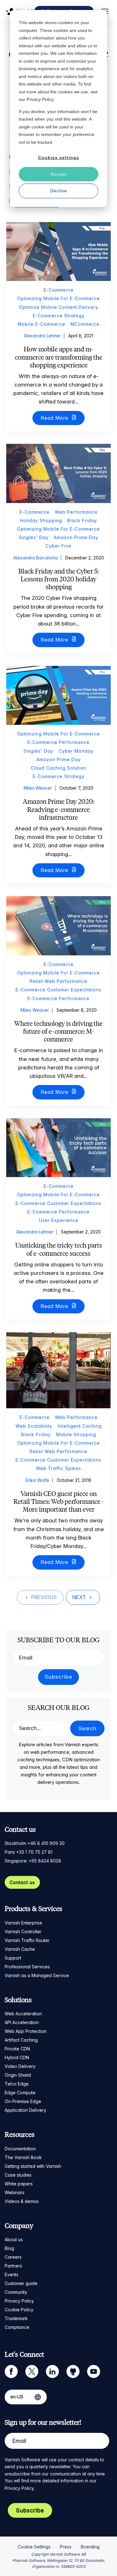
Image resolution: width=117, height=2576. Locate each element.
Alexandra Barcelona (36, 558)
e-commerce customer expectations (58, 990)
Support (13, 1958)
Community (16, 2292)
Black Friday (82, 520)
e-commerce (59, 290)
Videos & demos (22, 2201)
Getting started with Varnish (33, 2166)
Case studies (18, 2175)
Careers (13, 2257)
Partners (13, 2266)
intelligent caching (80, 1426)
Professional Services (27, 1967)
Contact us (22, 1882)
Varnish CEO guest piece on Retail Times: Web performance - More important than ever (59, 1501)
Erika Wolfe (37, 1480)
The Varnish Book (23, 2157)
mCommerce (85, 324)
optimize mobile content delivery (59, 307)
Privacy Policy (19, 2301)
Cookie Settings (34, 2547)
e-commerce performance (58, 742)
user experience (59, 1220)
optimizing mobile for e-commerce (58, 298)
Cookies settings (59, 158)
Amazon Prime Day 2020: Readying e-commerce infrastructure (58, 809)
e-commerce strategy (59, 316)
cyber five (58, 546)
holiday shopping (41, 520)
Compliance (17, 2327)
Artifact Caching (21, 2040)
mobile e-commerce (41, 324)
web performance (76, 512)
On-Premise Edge (23, 2101)
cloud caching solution (58, 768)
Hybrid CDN (17, 2057)
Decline (59, 191)
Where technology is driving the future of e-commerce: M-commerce (58, 1031)
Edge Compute (20, 2093)
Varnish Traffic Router (27, 1940)
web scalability (34, 1426)
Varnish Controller (23, 1932)
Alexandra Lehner (42, 336)
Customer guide (21, 2283)
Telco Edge (17, 2084)
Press (66, 2547)
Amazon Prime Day (76, 537)
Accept (58, 174)
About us (14, 2239)
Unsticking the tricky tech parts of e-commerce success (59, 1249)
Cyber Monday (76, 751)
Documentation (20, 2149)
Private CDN (17, 2049)
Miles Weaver (38, 788)
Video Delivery (20, 2066)
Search (87, 1728)
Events (12, 2275)
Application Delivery (25, 2110)
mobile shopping (76, 1434)
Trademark (16, 2318)
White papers (19, 2184)
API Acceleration (22, 2022)
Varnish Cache (20, 1949)
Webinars (15, 2192)
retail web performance (58, 981)
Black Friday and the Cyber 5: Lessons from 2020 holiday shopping (58, 579)
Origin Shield (18, 2075)
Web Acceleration (23, 2014)
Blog (9, 2248)
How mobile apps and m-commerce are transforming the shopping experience (59, 357)
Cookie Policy (19, 2310)
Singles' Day (34, 537)
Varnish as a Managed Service (37, 1975)
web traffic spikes (58, 1468)
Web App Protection (26, 2031)
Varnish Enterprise (23, 1923)
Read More (55, 418)
